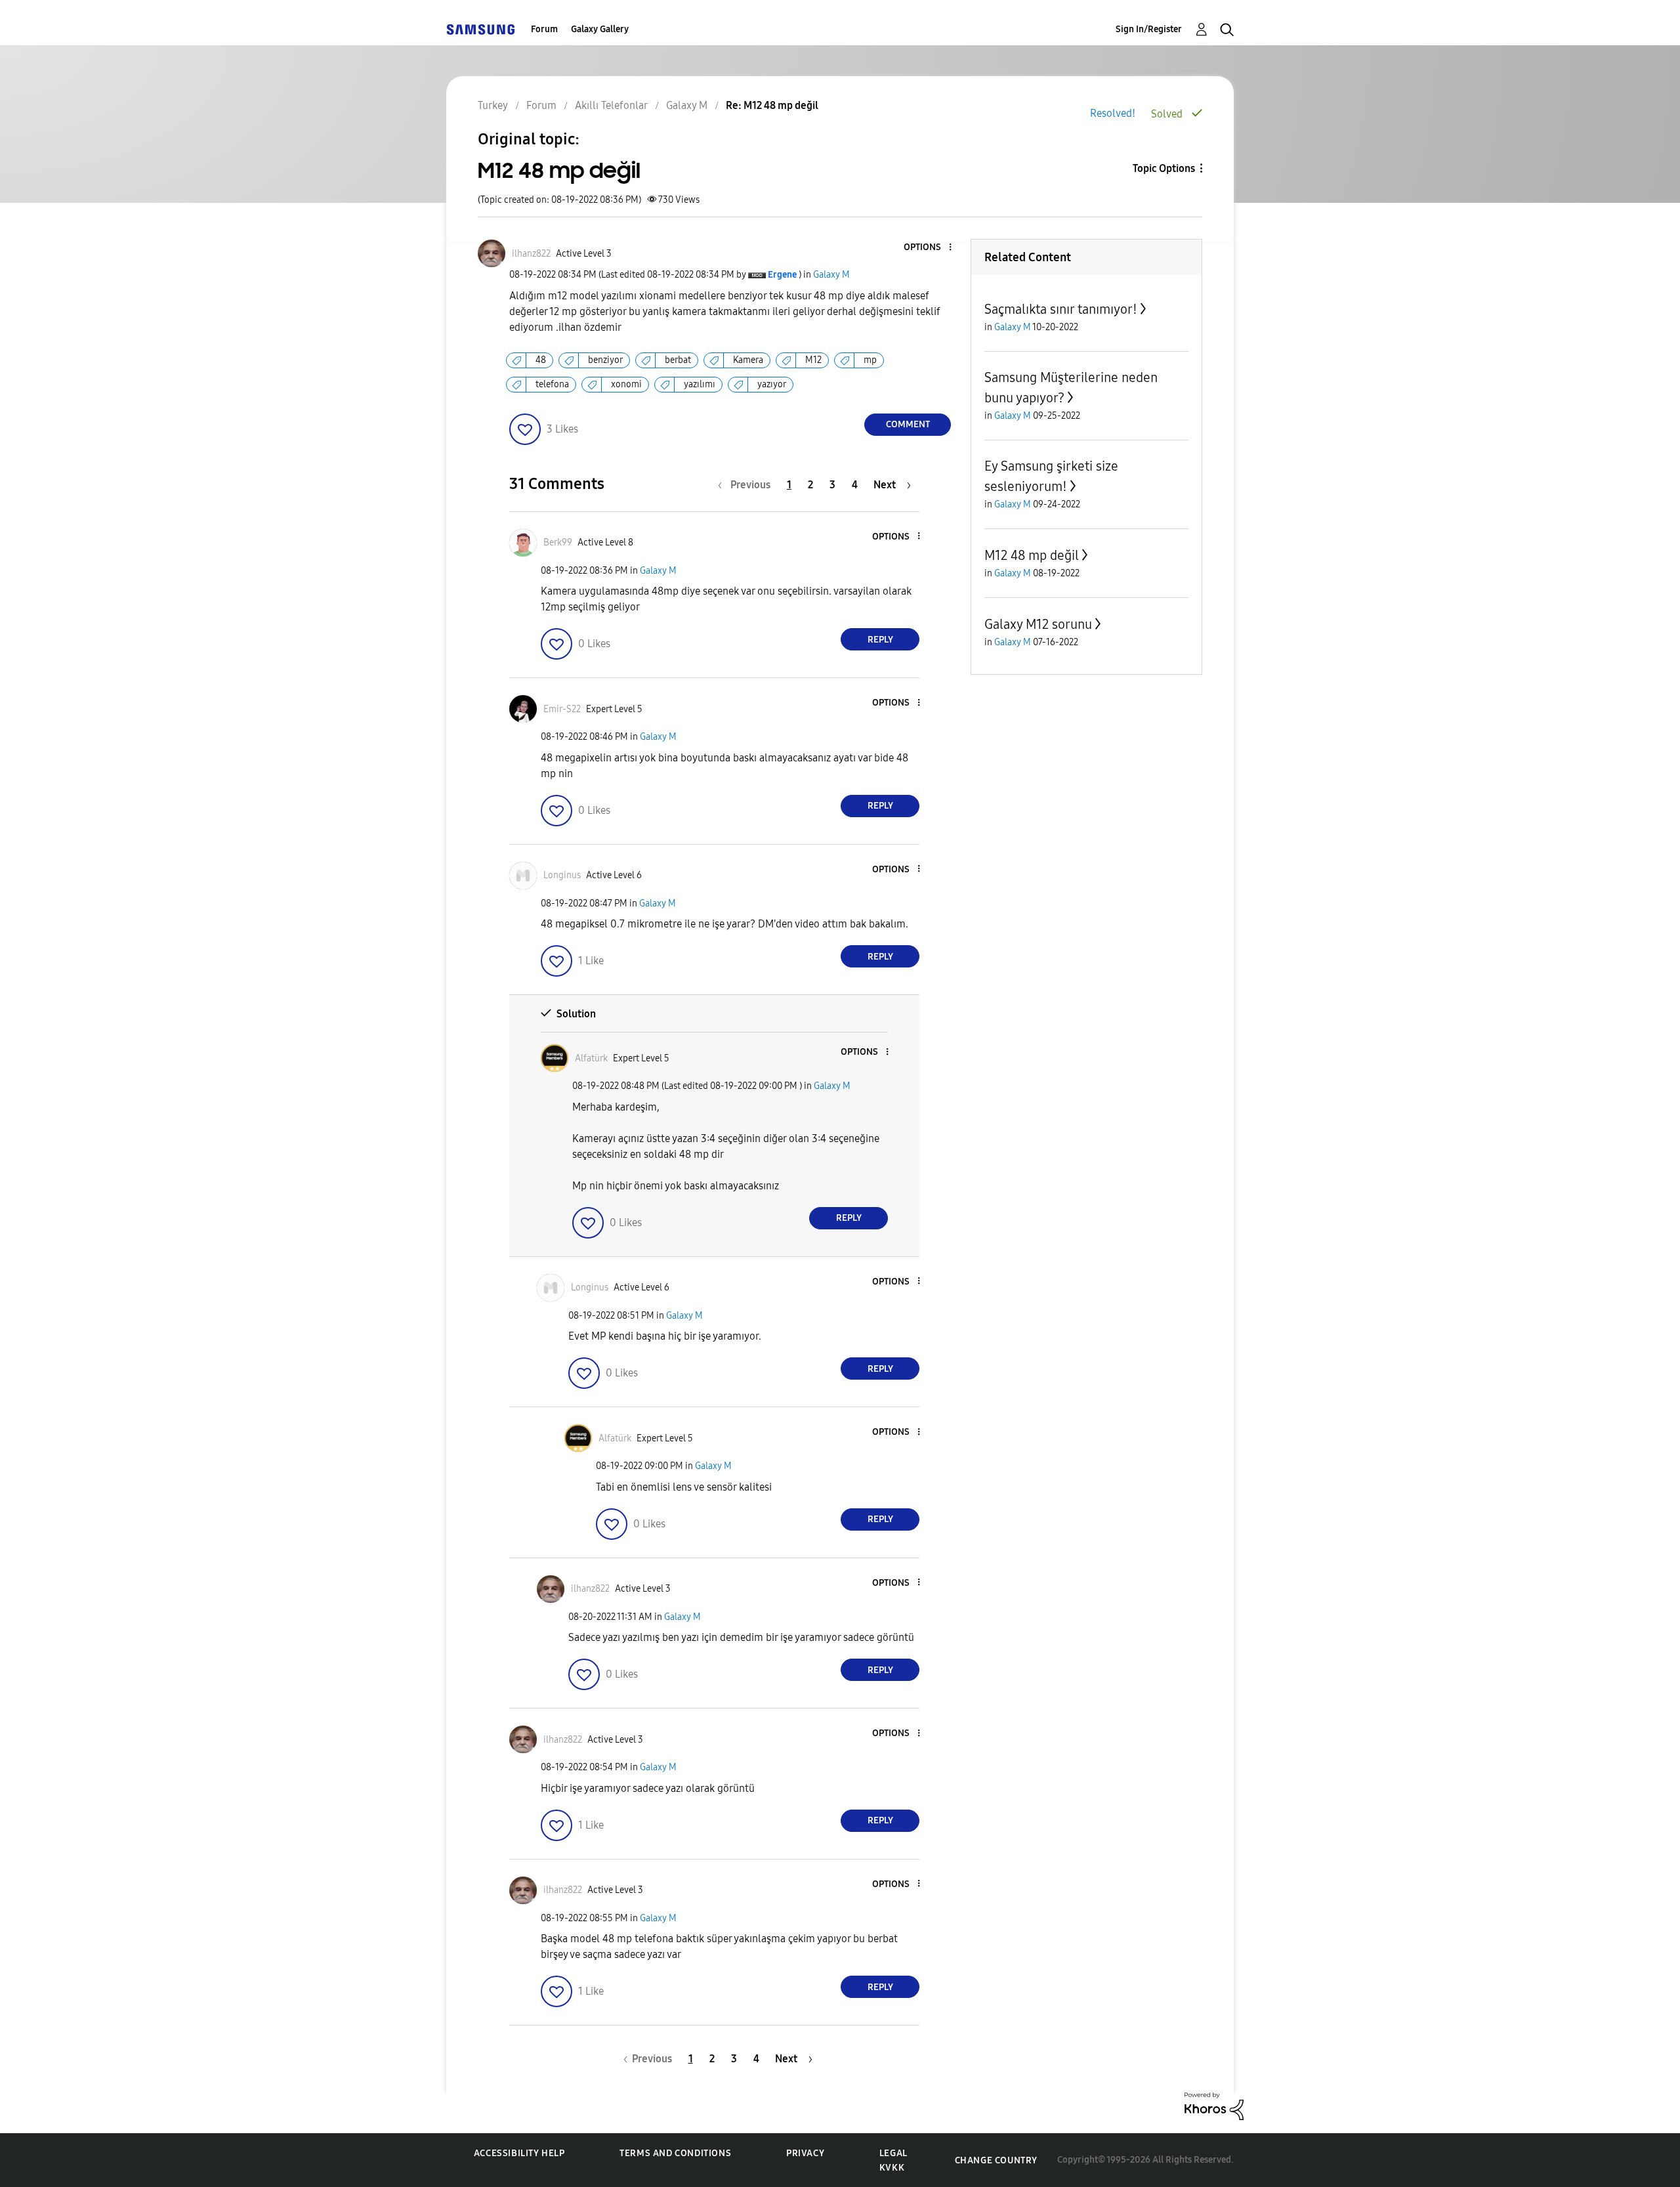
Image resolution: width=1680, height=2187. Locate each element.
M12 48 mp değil (1032, 555)
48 (541, 360)
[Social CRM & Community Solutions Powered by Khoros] (1214, 2105)
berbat (678, 360)
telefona (552, 384)
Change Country (996, 2160)
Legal (893, 2153)
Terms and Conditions (675, 2153)
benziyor (605, 360)
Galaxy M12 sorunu (1038, 624)
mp (870, 360)
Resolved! (1113, 113)
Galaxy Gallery (600, 29)
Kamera (748, 360)
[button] (929, 248)
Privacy (805, 2153)
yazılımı (700, 384)
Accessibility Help (519, 2153)
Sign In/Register (1149, 29)
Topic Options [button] (1164, 168)
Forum (544, 29)
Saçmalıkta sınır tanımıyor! (1061, 309)
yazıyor (772, 384)
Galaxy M (831, 275)
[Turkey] (480, 29)
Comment (908, 424)
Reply (880, 640)
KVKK (892, 2168)
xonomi (626, 384)
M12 (813, 360)
